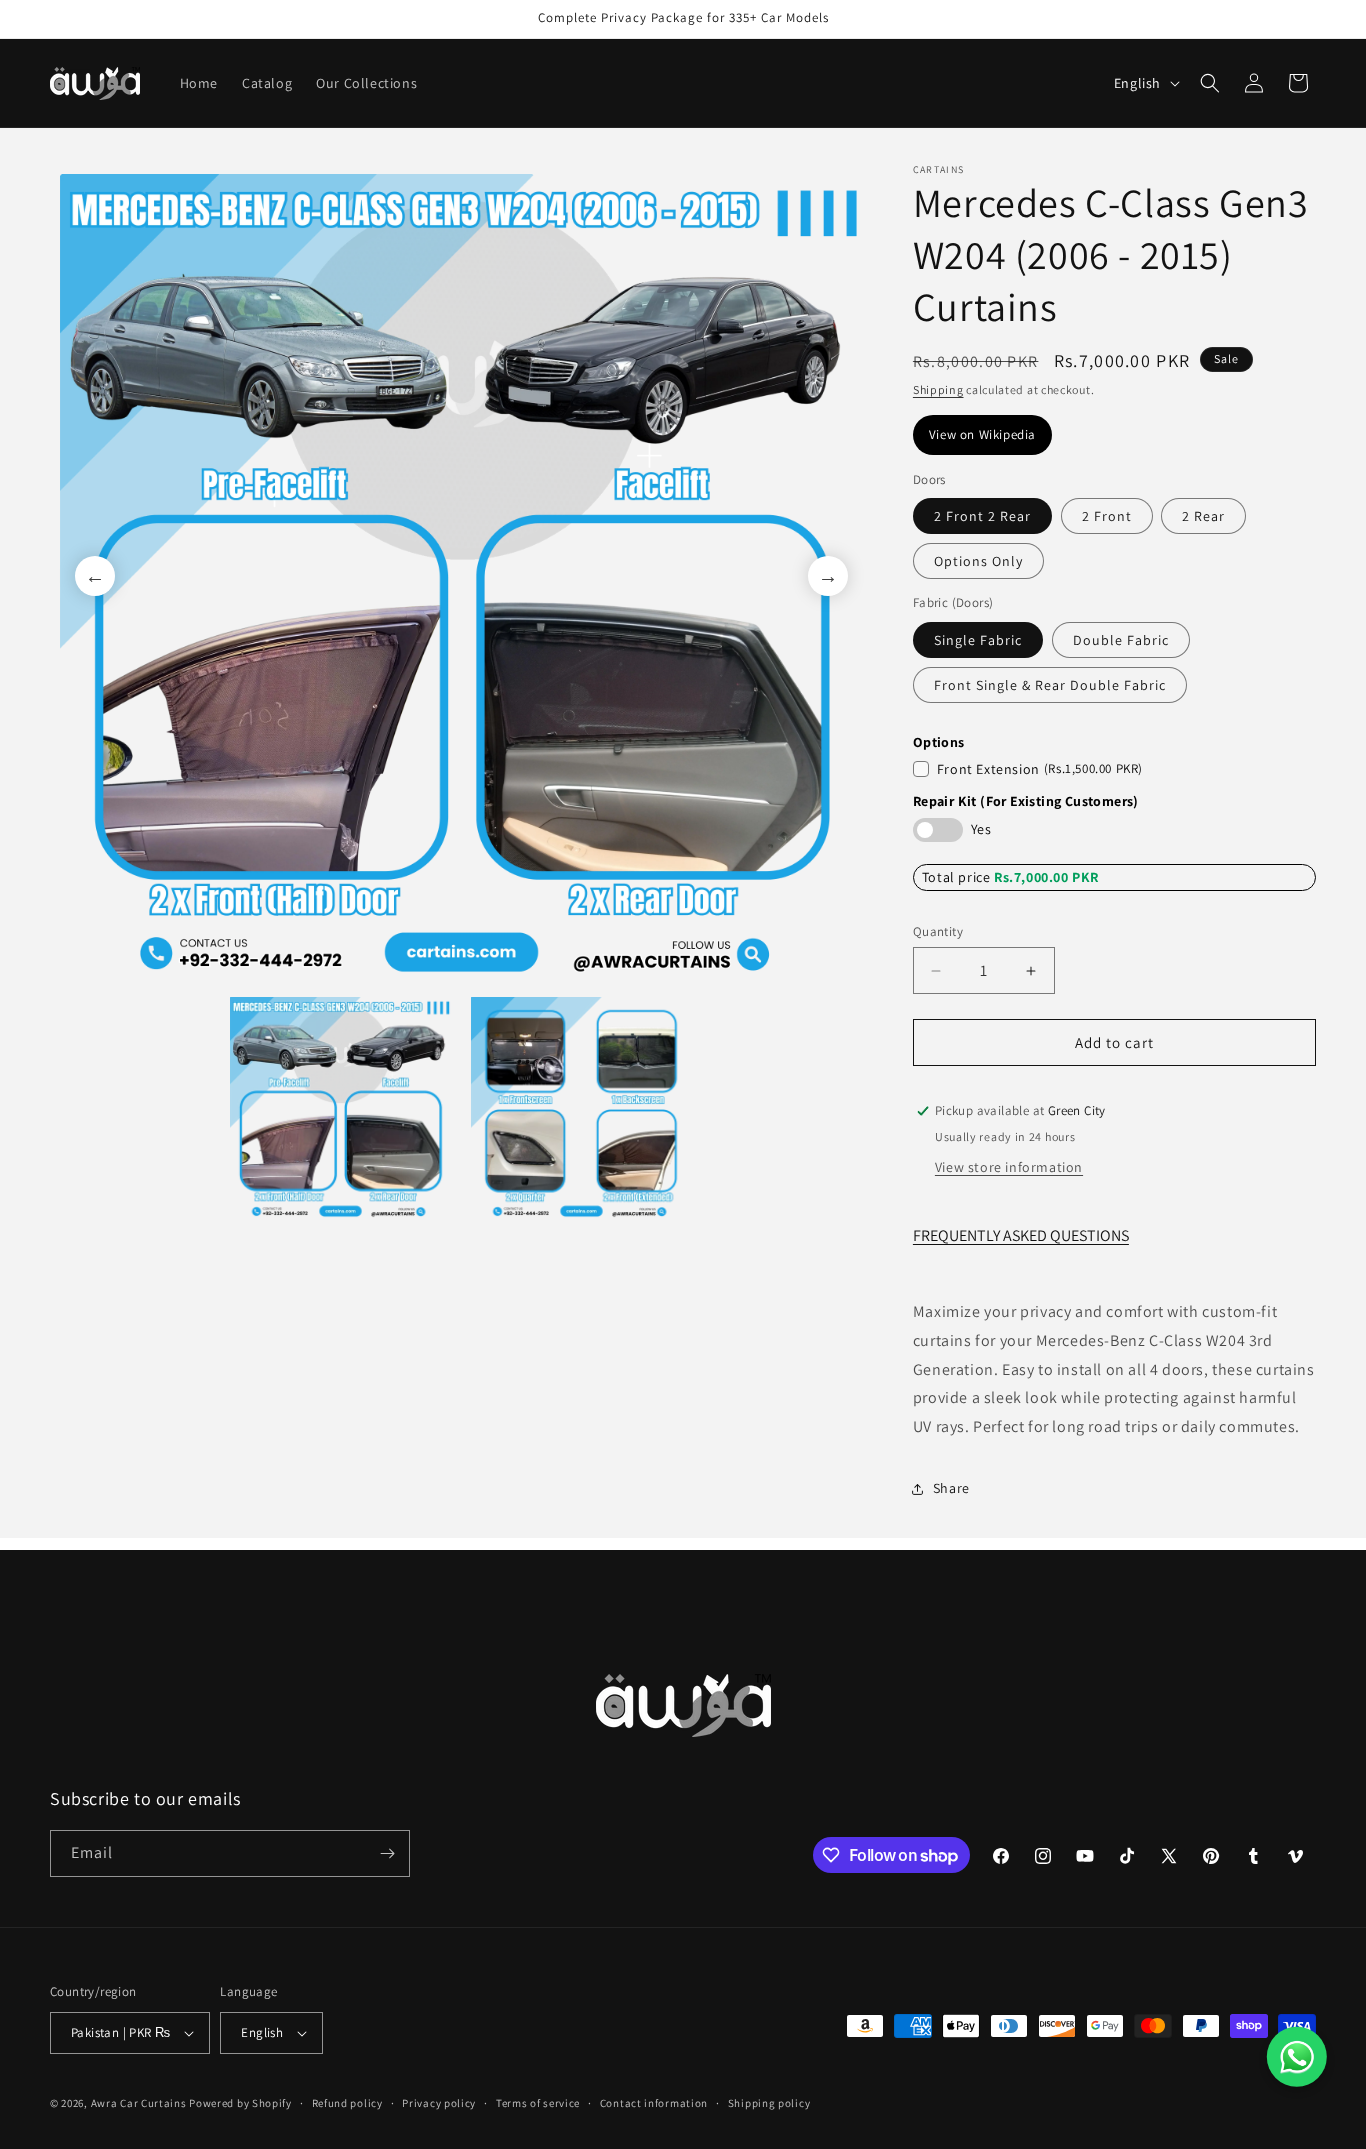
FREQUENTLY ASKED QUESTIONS (1021, 1235)
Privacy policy (439, 2103)
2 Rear (1203, 516)
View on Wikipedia (982, 434)
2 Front (1107, 516)
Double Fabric (1121, 640)
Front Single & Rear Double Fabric (1050, 685)
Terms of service (538, 2103)
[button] (1210, 83)
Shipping (938, 389)
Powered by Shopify (240, 2103)
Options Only (978, 561)
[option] (461, 575)
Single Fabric (978, 640)
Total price (958, 877)
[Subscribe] (387, 1853)
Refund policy (347, 2103)
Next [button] (828, 576)
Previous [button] (95, 576)
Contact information (654, 2103)
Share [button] (951, 1488)
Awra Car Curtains (139, 2103)
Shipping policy (769, 2103)
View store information (1009, 1167)
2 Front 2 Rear (982, 516)
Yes (981, 829)
